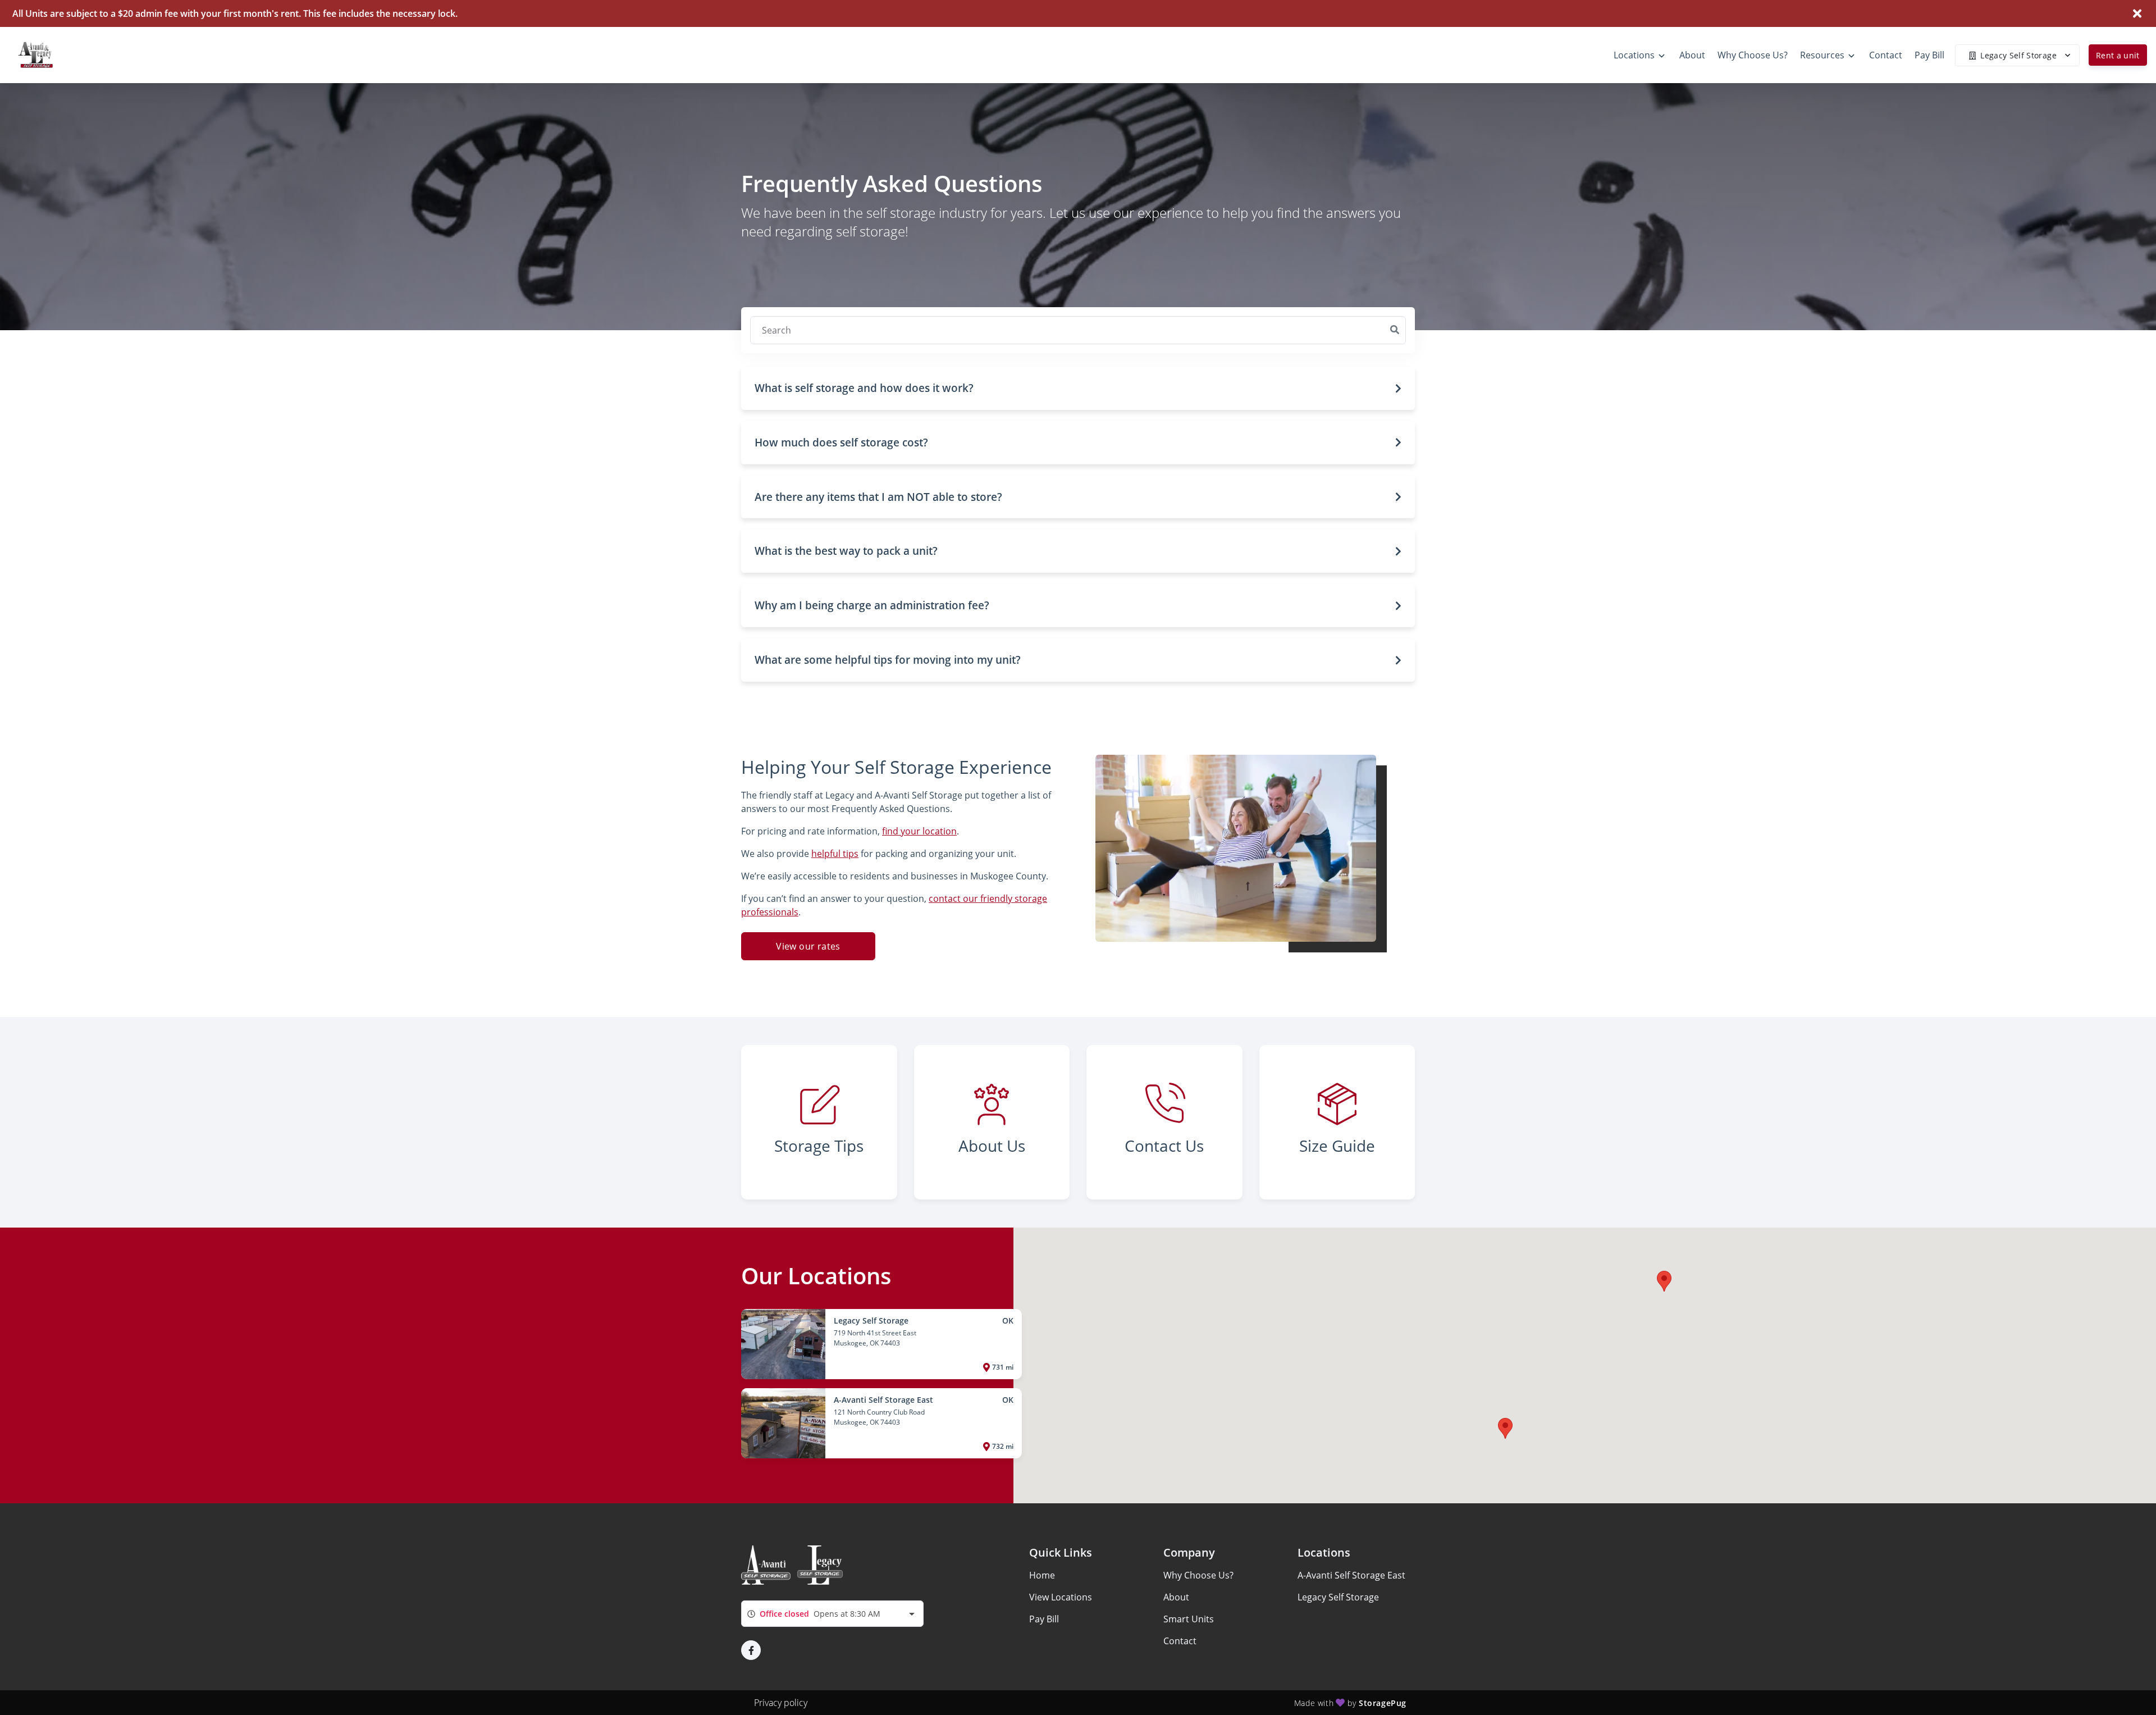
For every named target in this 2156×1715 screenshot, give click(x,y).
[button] (1078, 388)
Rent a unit (2118, 55)
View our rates (808, 946)
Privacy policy (781, 1703)
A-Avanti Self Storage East (1351, 1575)
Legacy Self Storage (1338, 1597)
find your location (919, 831)
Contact (1180, 1641)
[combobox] (832, 1614)
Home (1042, 1575)
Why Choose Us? (1198, 1575)
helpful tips (835, 854)
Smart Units (1189, 1619)
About (1176, 1597)
